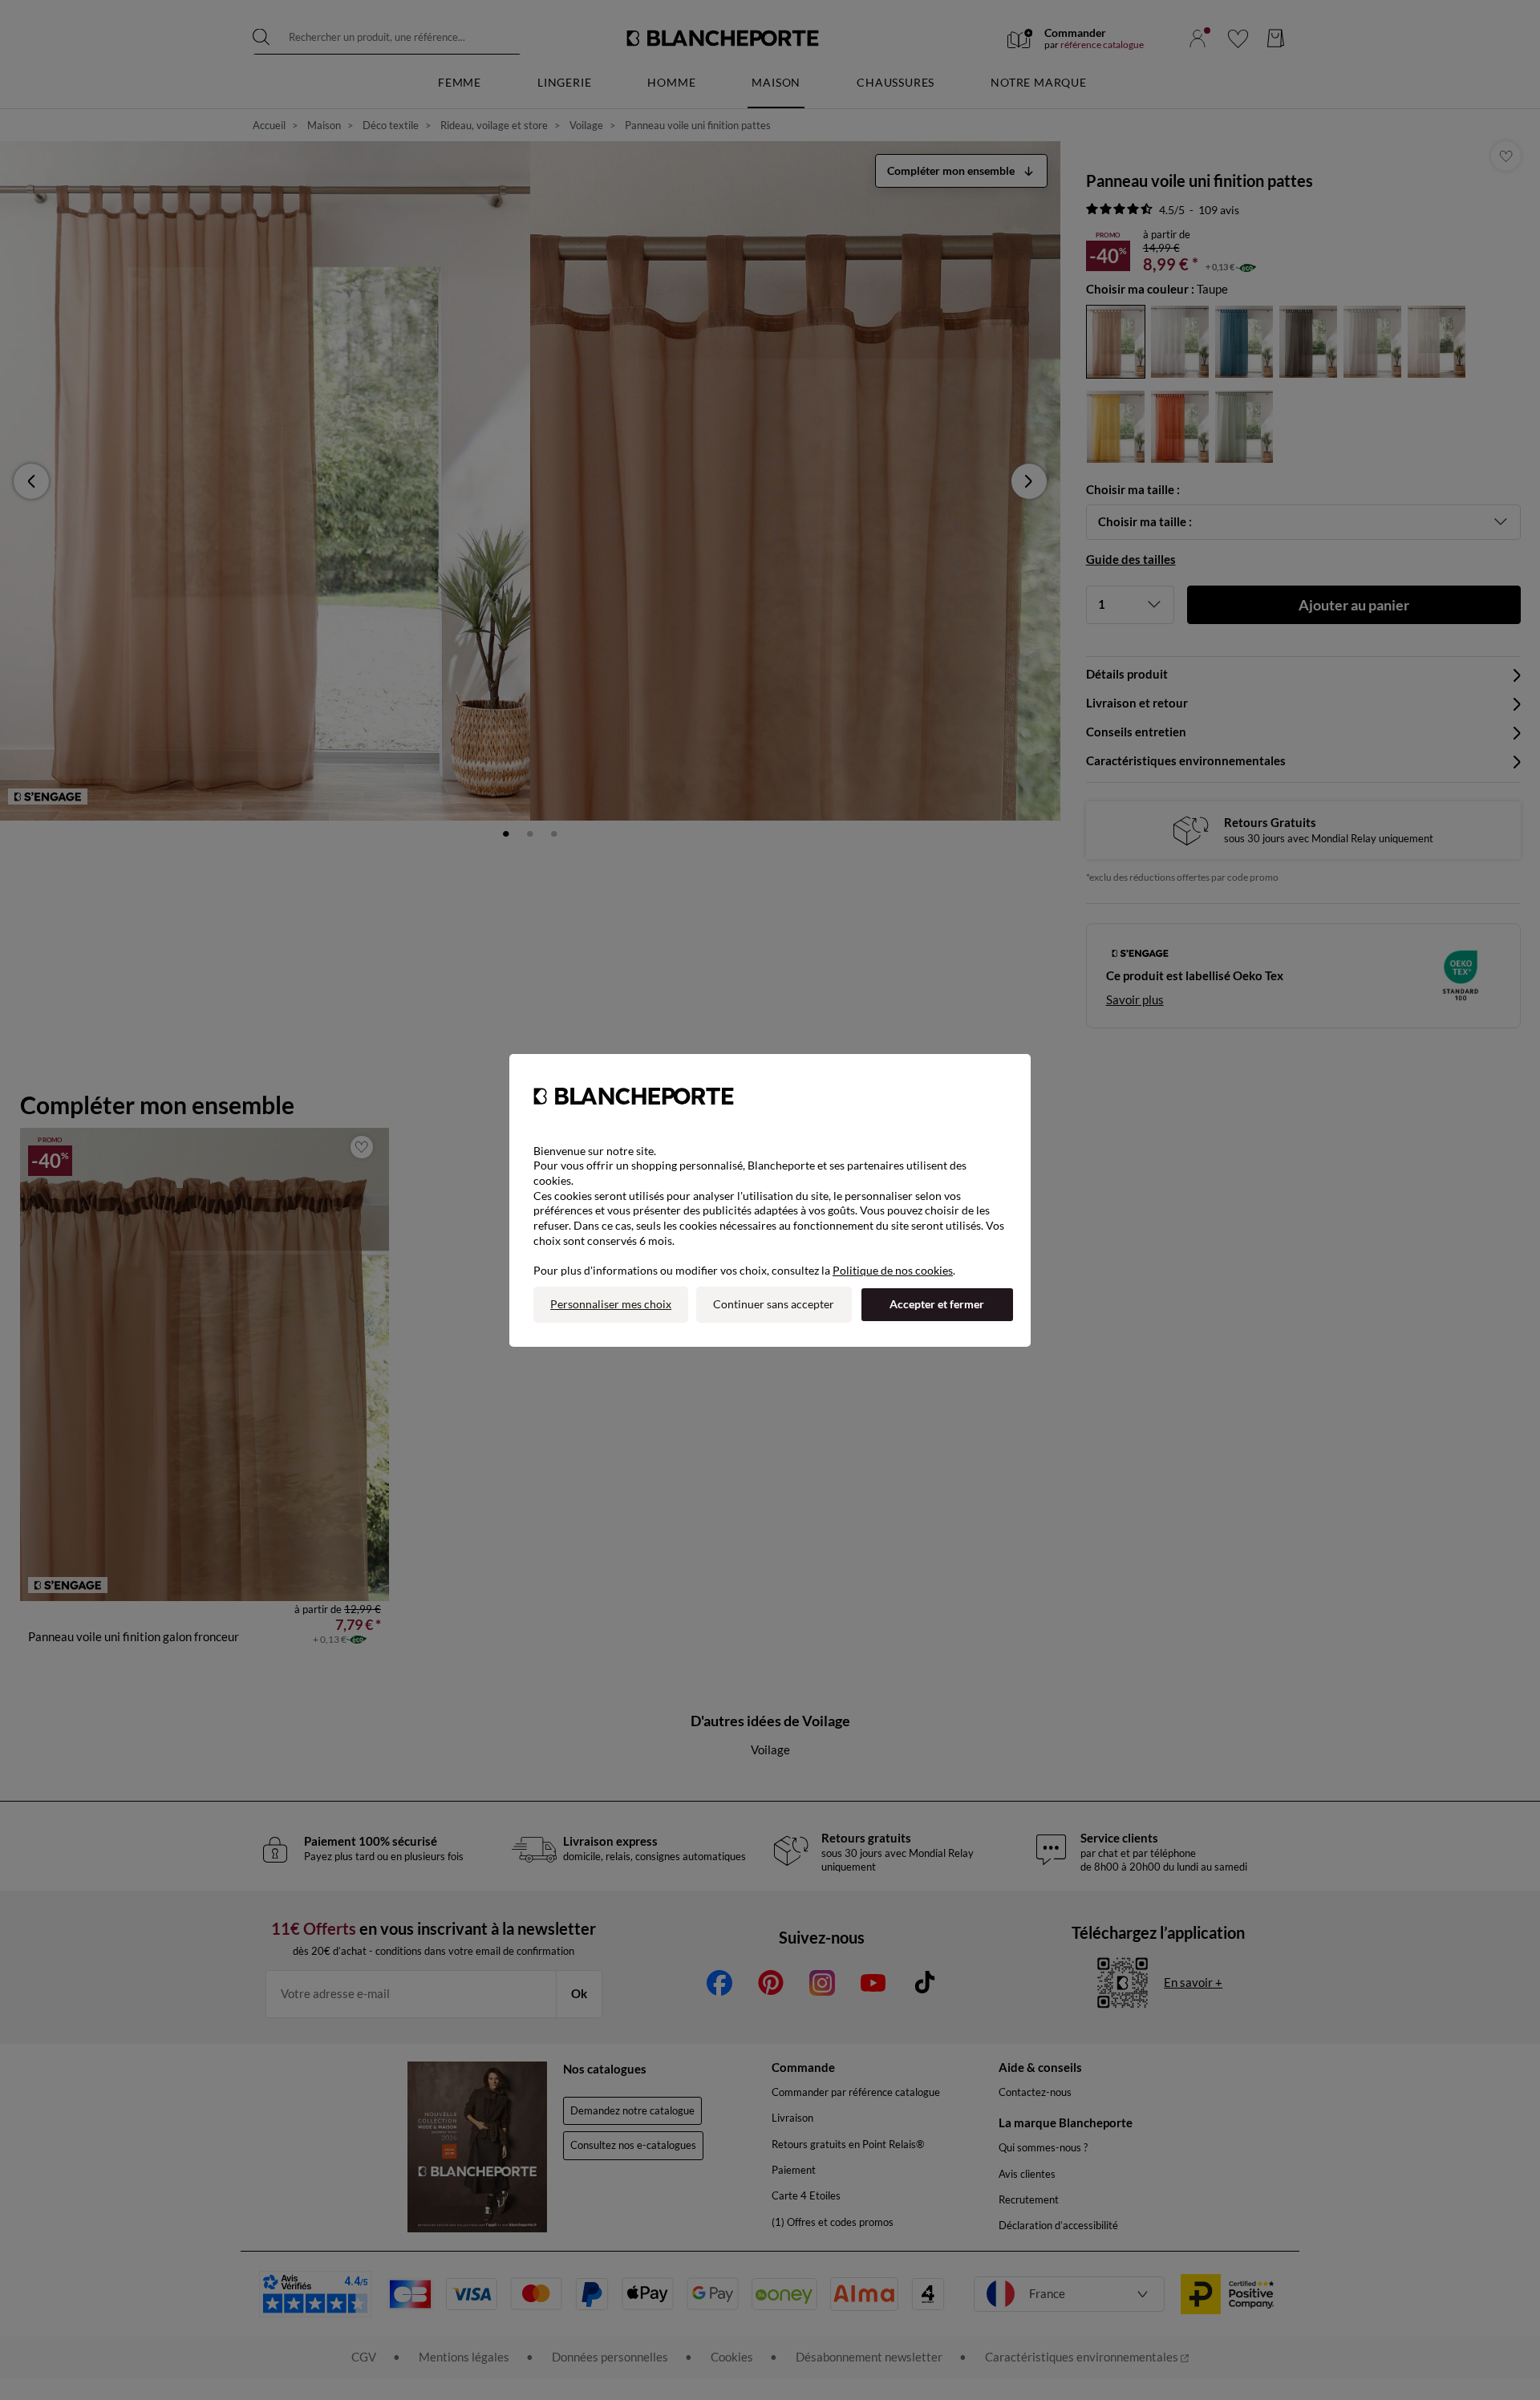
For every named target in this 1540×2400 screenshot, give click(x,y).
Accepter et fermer (937, 1304)
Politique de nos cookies (893, 1270)
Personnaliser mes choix (611, 1304)
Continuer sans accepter (774, 1304)
